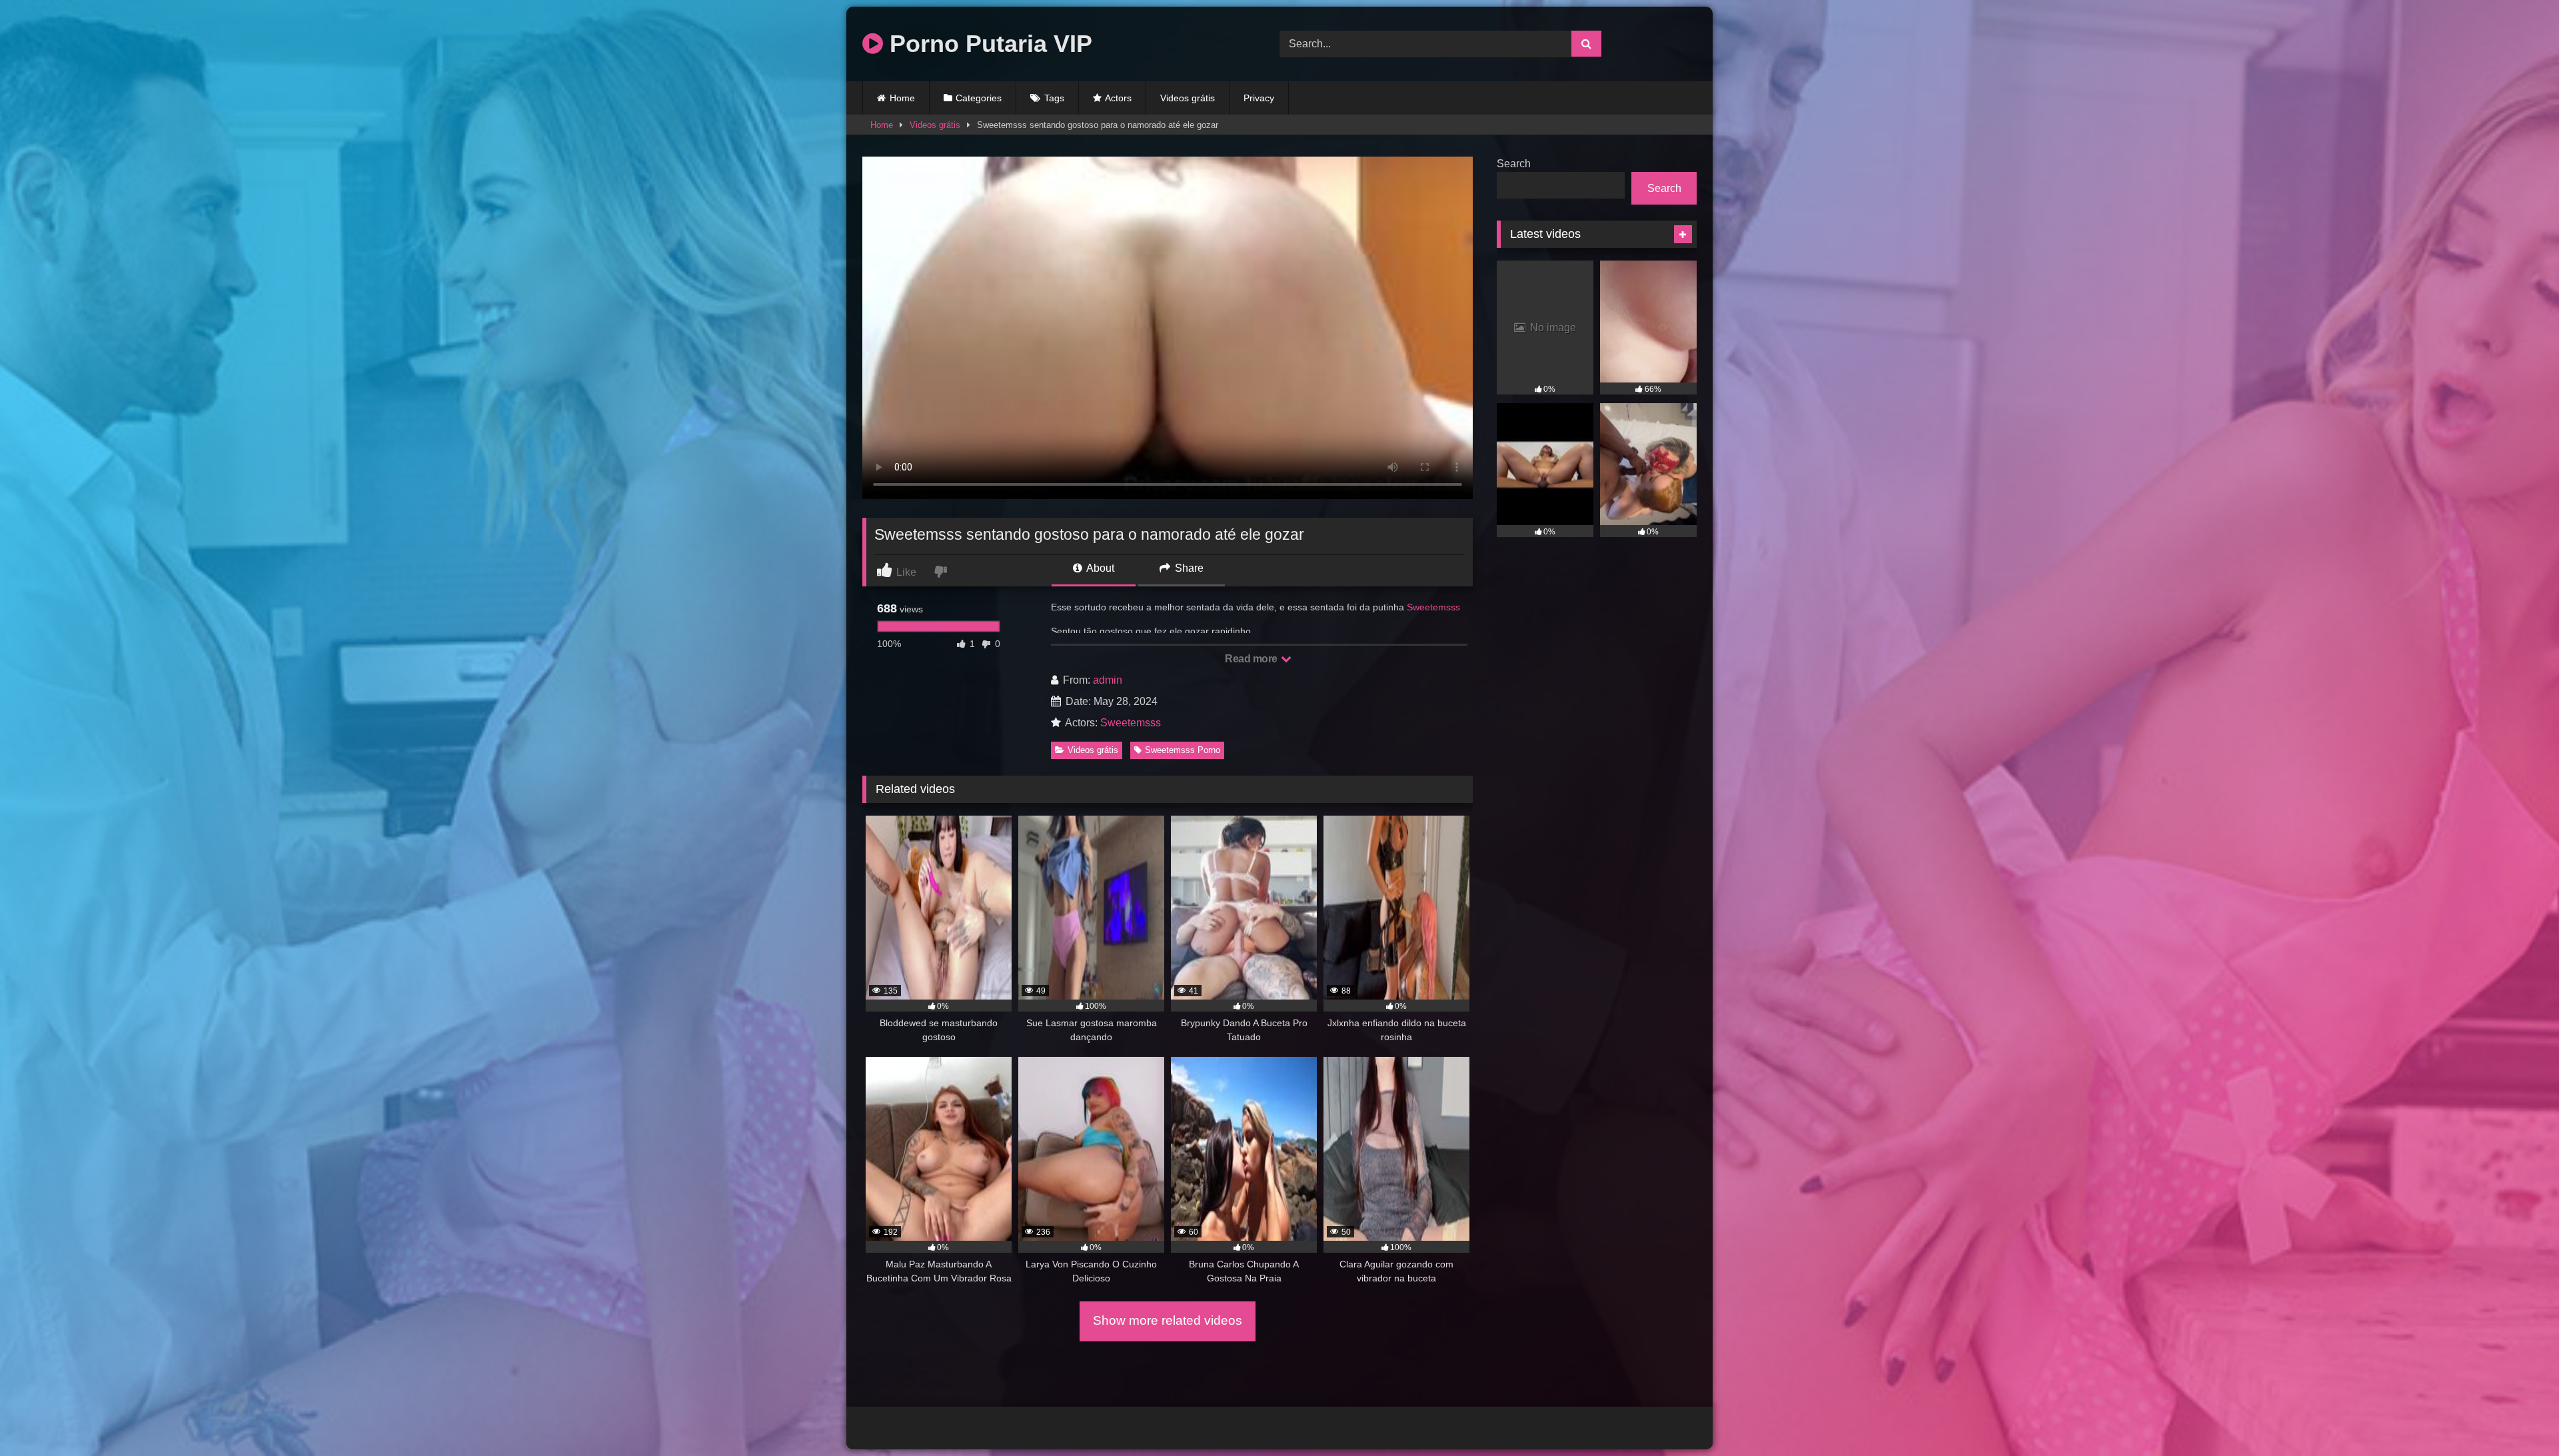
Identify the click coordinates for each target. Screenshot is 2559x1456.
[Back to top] (2518, 1416)
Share (1188, 568)
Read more (1252, 659)
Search (1514, 164)
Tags (1054, 98)
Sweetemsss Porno (1183, 750)
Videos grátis (1188, 98)
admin (1108, 680)
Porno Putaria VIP (988, 44)
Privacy (1259, 98)
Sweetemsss (1433, 607)
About (1099, 568)
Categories (979, 98)
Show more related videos (1168, 1320)
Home (902, 98)
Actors (1118, 98)
